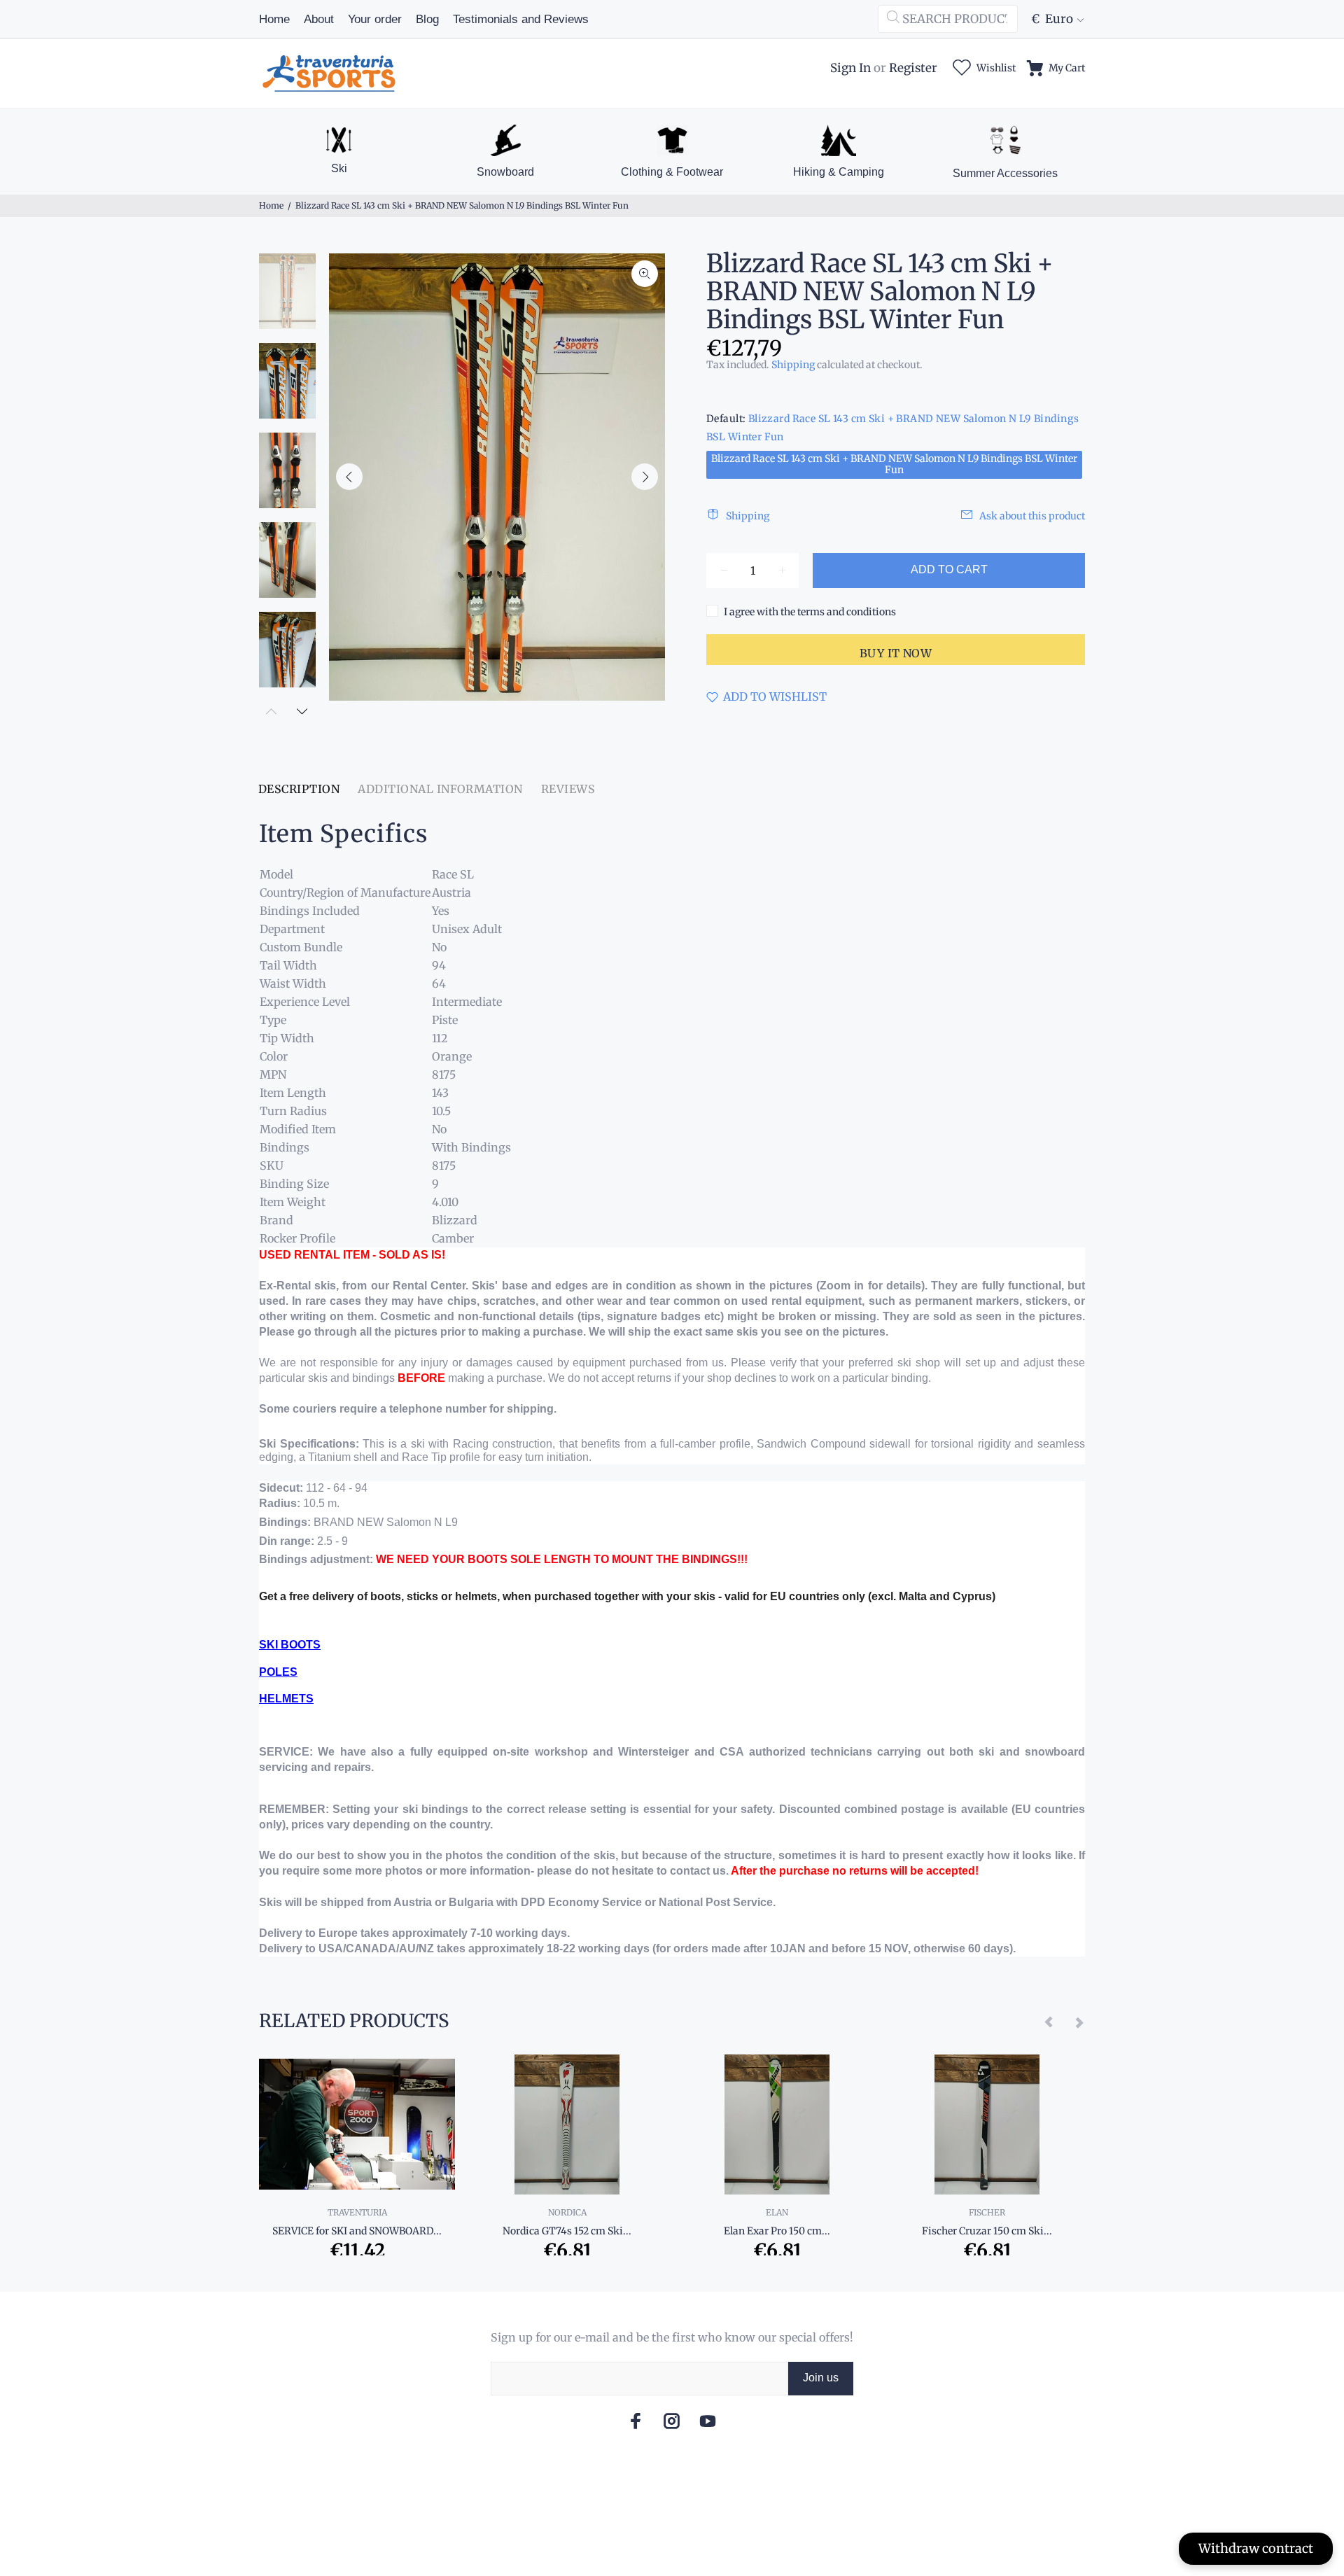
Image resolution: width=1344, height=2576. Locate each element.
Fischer (987, 2212)
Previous (349, 477)
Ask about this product (1032, 516)
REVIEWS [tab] (568, 789)
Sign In (850, 68)
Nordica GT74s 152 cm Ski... (567, 2231)
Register (913, 68)
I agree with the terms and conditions (810, 612)
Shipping (793, 365)
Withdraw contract (1256, 2548)
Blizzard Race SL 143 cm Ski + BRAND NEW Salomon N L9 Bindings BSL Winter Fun (894, 464)
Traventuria (357, 2212)
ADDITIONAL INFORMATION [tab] (440, 789)
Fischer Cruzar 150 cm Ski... (987, 2231)
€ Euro (1052, 19)
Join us (821, 2378)
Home (271, 205)
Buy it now (896, 653)
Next (645, 477)
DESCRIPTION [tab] (299, 789)
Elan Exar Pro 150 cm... (777, 2231)
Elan (777, 2212)
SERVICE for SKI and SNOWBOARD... (357, 2231)
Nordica (567, 2212)
